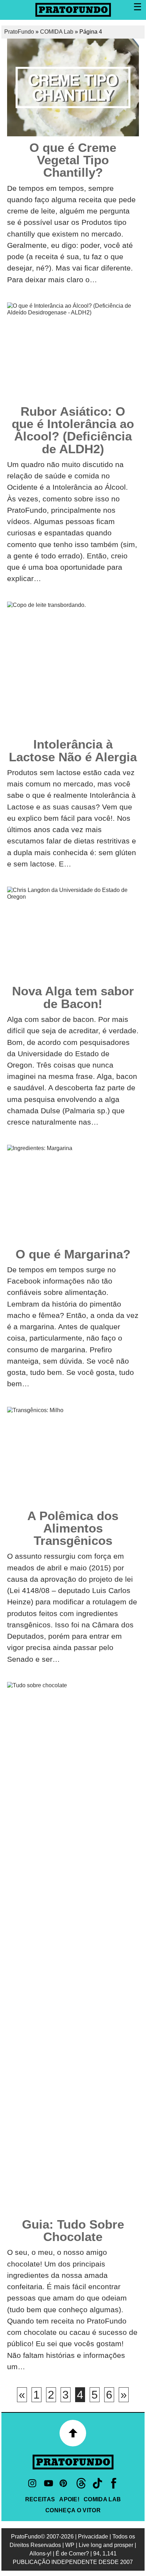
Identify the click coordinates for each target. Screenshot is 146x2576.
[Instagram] (32, 2483)
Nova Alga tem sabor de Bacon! (73, 997)
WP (70, 2545)
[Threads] (81, 2483)
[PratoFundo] (73, 2462)
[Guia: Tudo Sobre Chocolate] (73, 1947)
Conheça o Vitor (73, 2510)
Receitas (40, 2499)
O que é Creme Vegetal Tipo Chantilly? (73, 160)
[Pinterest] (65, 2483)
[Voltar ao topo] (73, 2433)
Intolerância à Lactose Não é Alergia (73, 750)
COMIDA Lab (57, 32)
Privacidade (93, 2537)
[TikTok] (97, 2483)
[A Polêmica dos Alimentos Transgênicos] (73, 1456)
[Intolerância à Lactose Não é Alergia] (73, 667)
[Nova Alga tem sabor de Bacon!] (73, 933)
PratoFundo (19, 32)
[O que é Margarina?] (73, 1194)
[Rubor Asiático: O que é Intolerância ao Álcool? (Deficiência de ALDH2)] (73, 351)
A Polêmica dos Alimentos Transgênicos (73, 1528)
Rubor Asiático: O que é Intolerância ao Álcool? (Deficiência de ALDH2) (73, 430)
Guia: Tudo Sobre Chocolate (73, 2230)
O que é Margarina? (73, 1254)
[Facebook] (114, 2483)
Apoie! (69, 2499)
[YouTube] (49, 2483)
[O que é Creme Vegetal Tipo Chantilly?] (73, 87)
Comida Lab (102, 2499)
